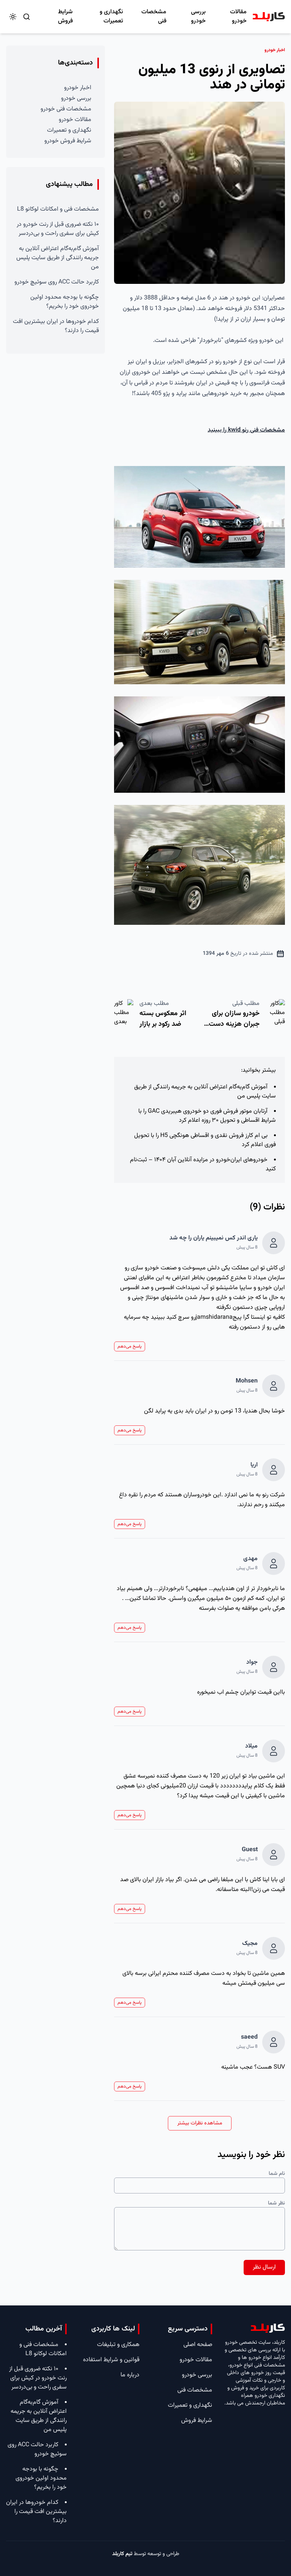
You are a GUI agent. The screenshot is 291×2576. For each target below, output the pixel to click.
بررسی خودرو (198, 17)
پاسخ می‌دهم (130, 1346)
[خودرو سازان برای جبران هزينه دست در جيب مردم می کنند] (275, 1016)
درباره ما (130, 2375)
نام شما (277, 2174)
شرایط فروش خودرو (68, 141)
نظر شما (276, 2203)
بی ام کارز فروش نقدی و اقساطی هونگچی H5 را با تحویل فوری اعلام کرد (205, 1140)
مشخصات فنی (154, 17)
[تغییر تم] (13, 17)
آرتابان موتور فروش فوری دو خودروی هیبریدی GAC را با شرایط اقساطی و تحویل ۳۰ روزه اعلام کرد (207, 1116)
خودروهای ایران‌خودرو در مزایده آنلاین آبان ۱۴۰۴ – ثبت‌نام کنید (203, 1164)
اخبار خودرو (78, 88)
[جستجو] (27, 17)
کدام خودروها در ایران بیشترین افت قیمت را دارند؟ (56, 326)
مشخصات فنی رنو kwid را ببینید (246, 430)
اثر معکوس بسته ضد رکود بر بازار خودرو (163, 1024)
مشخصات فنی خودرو (66, 109)
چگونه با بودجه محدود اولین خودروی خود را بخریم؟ (65, 302)
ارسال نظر (264, 2267)
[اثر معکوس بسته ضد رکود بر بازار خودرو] (124, 1016)
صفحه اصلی (198, 2345)
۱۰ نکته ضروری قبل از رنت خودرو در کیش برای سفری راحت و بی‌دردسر (58, 229)
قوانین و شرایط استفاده (111, 2360)
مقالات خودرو (238, 17)
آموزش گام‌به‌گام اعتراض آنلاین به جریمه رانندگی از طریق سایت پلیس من (205, 1092)
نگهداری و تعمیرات (111, 17)
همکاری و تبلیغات (118, 2345)
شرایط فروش (65, 17)
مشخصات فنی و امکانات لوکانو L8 (58, 209)
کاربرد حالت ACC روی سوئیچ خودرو (57, 282)
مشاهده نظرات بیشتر (200, 2123)
